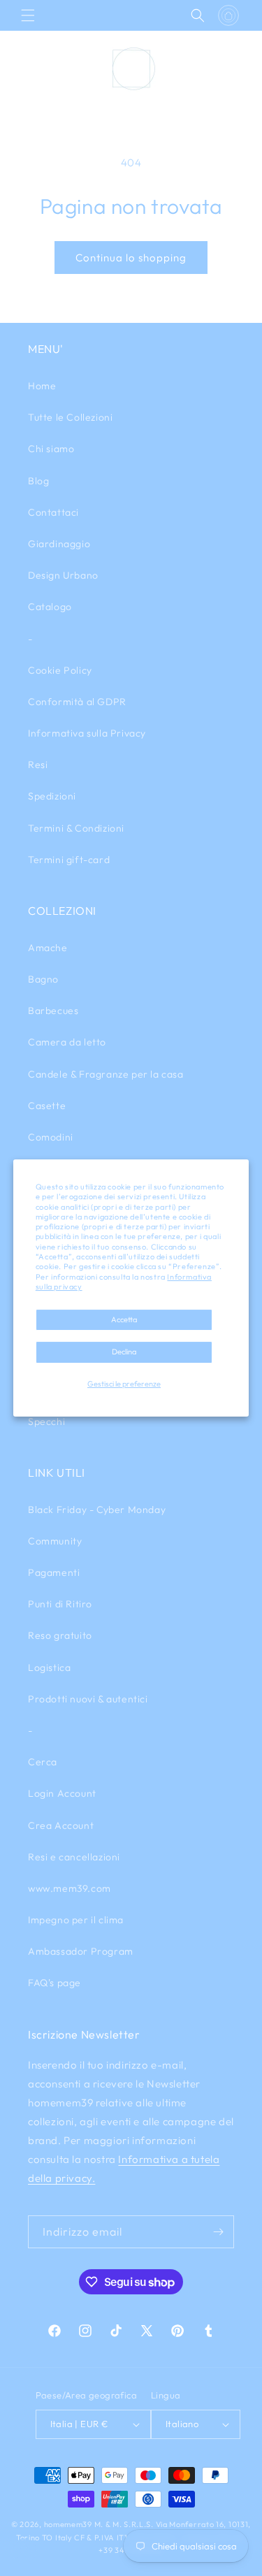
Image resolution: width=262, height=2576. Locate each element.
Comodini (51, 1137)
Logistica (49, 1667)
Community (55, 1541)
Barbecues (53, 1011)
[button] (28, 15)
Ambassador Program (81, 1951)
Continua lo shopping (131, 258)
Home (42, 386)
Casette (47, 1106)
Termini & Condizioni (76, 828)
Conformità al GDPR (77, 702)
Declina (124, 1352)
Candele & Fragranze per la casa (106, 1074)
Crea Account (61, 1825)
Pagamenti (54, 1572)
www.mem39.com (70, 1888)
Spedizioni (52, 796)
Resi (38, 765)
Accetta (124, 1319)
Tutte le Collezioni (70, 417)
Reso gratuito (60, 1635)
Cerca (43, 1762)
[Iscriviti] (218, 2232)
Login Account (62, 1793)
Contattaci (53, 512)
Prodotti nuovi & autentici (88, 1699)
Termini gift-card (69, 860)
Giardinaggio (59, 544)
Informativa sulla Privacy (87, 733)
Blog (38, 481)
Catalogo (50, 607)
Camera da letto (67, 1042)
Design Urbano (63, 575)
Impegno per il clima (76, 1920)
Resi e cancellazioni (74, 1857)
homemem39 (68, 2524)
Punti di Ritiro (60, 1604)
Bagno (43, 979)
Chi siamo (51, 449)
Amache (48, 948)
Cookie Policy (60, 670)
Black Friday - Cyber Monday (97, 1510)
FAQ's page (54, 1983)
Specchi (46, 1421)
